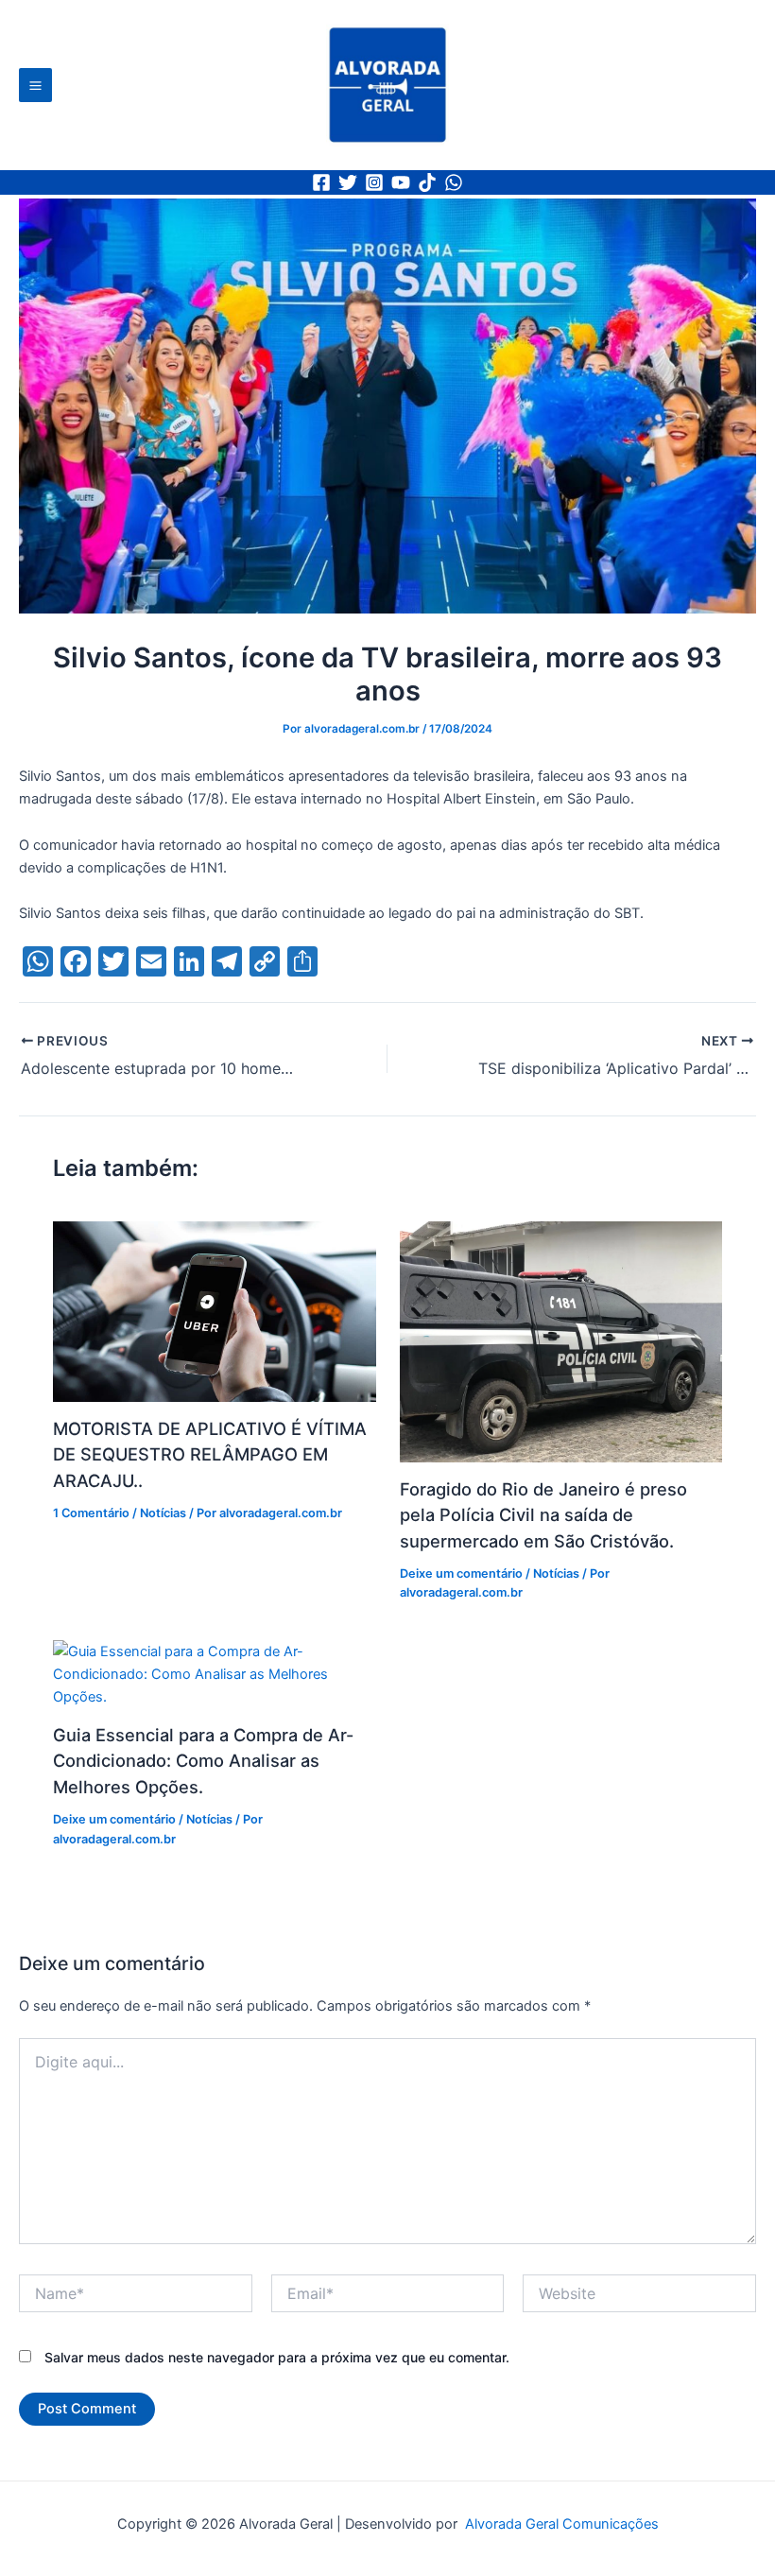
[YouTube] (401, 182)
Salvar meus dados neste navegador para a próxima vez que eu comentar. (277, 2357)
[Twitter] (348, 182)
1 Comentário (91, 1513)
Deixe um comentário (461, 1573)
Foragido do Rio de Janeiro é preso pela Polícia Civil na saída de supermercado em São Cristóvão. (543, 1515)
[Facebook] (321, 182)
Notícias (163, 1513)
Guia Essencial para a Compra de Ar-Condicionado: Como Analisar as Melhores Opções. (203, 1761)
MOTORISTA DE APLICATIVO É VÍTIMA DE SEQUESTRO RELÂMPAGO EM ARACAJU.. (210, 1454)
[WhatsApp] (454, 182)
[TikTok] (427, 182)
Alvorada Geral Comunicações (560, 2524)
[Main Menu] (35, 85)
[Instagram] (374, 182)
